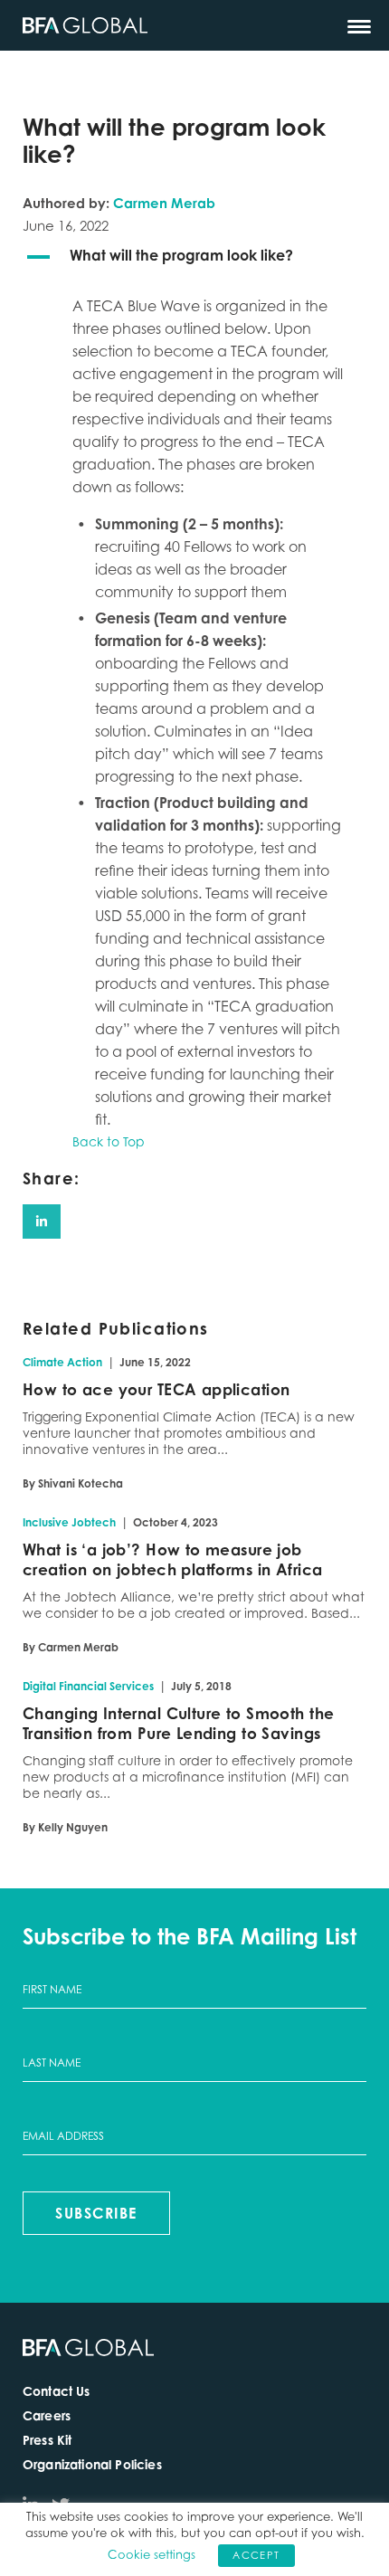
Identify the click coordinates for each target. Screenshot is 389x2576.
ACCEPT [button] (256, 2555)
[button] (194, 257)
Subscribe (96, 2213)
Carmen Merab (164, 203)
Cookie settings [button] (152, 2554)
